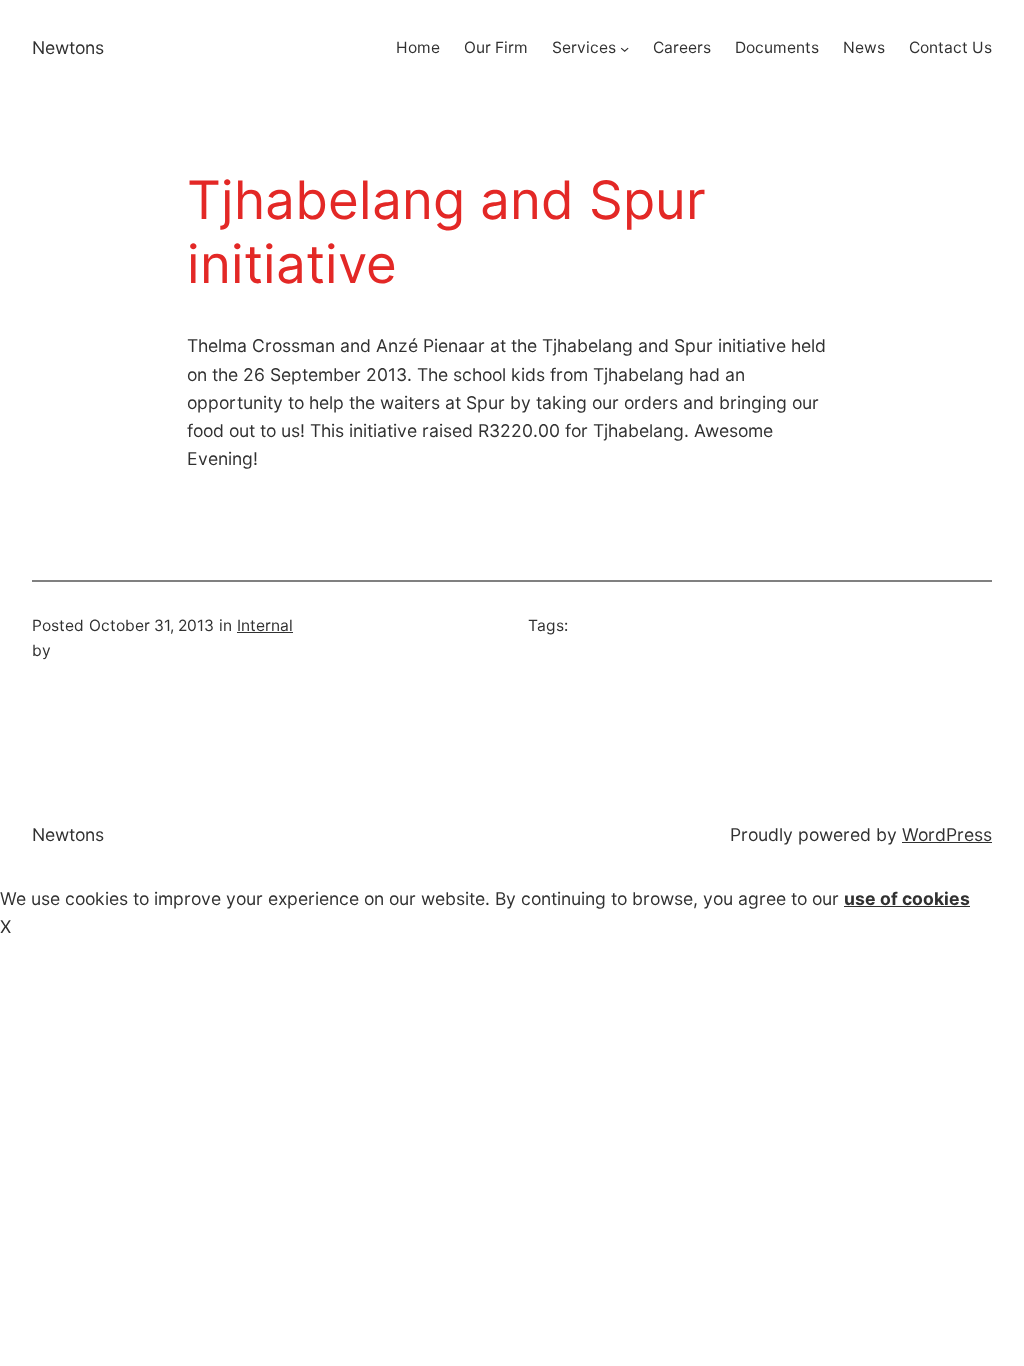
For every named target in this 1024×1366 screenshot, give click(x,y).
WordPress (947, 834)
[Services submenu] (624, 48)
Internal (265, 625)
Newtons (68, 47)
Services (584, 47)
